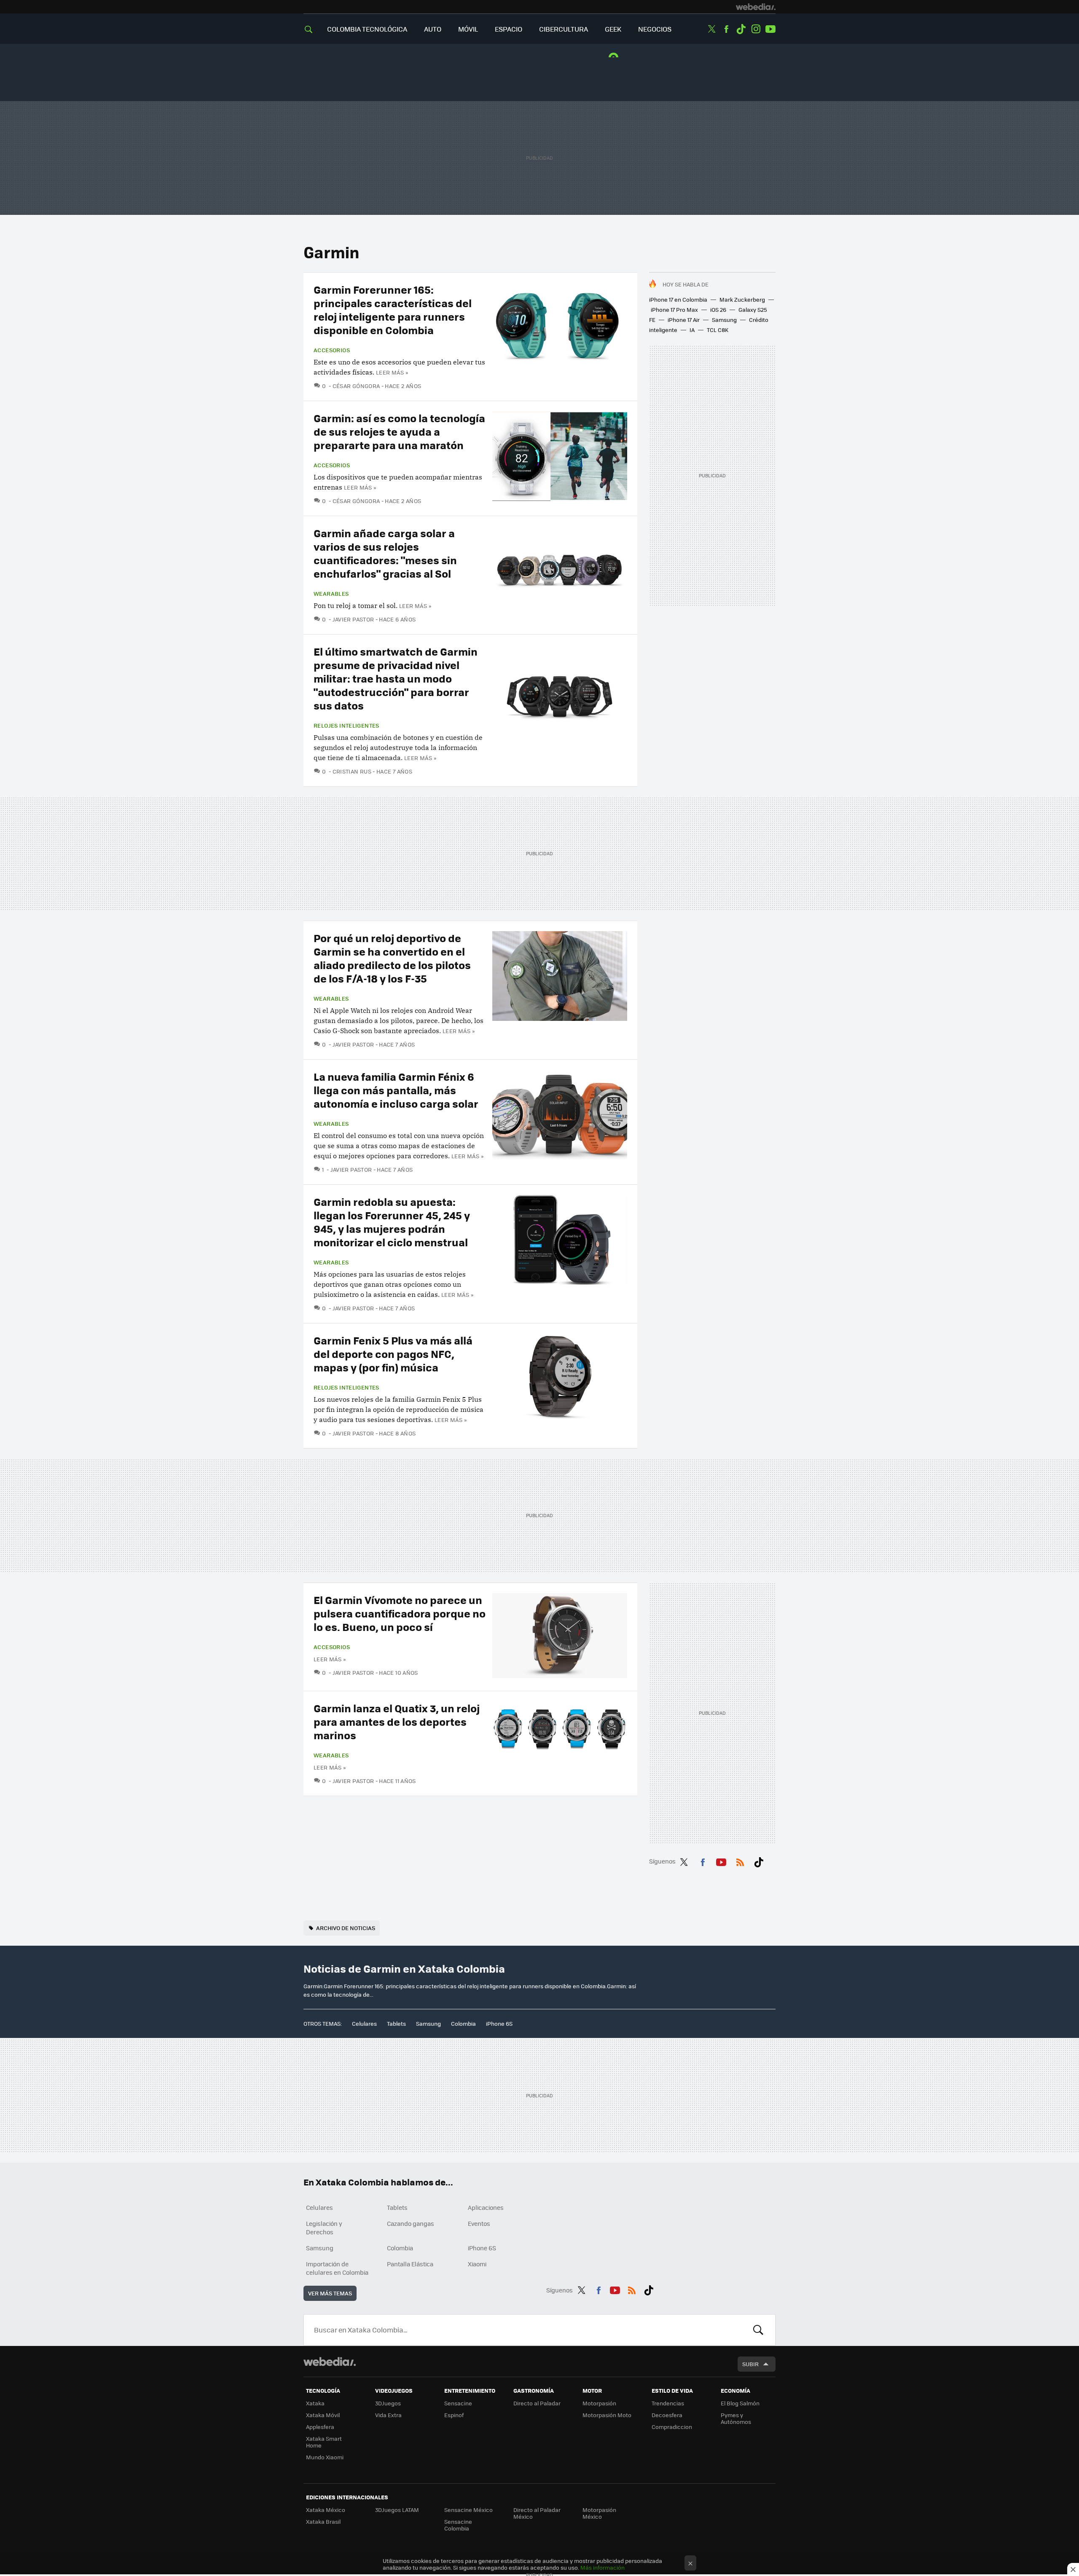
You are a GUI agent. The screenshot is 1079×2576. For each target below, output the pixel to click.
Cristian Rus (352, 771)
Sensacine (458, 2403)
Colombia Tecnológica (367, 29)
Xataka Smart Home (324, 2442)
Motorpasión (599, 2403)
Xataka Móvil (323, 2415)
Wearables (331, 594)
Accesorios (332, 350)
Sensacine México (468, 2510)
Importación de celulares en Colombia (337, 2268)
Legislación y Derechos (324, 2228)
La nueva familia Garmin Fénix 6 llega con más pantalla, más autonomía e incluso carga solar (396, 1090)
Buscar (758, 2330)
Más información (603, 2567)
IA (692, 330)
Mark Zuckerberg (742, 299)
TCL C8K (718, 330)
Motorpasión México (599, 2513)
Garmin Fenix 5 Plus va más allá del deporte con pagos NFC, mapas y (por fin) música (393, 1354)
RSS (740, 1861)
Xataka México (326, 2510)
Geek (613, 29)
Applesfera (320, 2427)
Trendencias (668, 2403)
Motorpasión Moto (607, 2415)
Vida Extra (388, 2415)
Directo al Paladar (537, 2403)
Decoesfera (667, 2415)
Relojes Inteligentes (346, 726)
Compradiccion (672, 2427)
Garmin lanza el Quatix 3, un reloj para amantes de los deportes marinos (397, 1721)
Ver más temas (330, 2293)
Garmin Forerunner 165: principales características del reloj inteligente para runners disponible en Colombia (393, 309)
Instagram (756, 29)
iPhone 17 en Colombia (678, 299)
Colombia (463, 2023)
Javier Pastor (353, 619)
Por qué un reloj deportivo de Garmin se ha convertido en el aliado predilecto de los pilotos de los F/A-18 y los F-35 (392, 958)
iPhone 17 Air (684, 320)
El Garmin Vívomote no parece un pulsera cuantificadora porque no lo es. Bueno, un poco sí (400, 1613)
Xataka (315, 2403)
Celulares (364, 2023)
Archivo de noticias (346, 1928)
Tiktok (741, 29)
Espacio (509, 29)
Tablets (396, 2023)
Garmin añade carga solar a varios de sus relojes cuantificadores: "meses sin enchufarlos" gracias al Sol (385, 553)
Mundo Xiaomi (325, 2457)
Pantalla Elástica (410, 2264)
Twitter (711, 29)
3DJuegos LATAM (397, 2510)
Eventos (479, 2223)
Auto (433, 29)
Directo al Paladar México (537, 2513)
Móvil (468, 29)
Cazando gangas (411, 2223)
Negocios (655, 29)
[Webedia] (756, 7)
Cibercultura (564, 29)
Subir (750, 2364)
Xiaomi (477, 2264)
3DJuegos (388, 2403)
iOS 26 (718, 309)
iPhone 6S (499, 2023)
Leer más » (392, 372)
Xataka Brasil (323, 2521)
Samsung (724, 320)
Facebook (726, 29)
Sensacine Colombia (458, 2525)
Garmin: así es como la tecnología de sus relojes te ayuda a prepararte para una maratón (399, 431)
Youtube (770, 29)
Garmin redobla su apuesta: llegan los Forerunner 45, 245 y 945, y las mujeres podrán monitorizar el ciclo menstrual (392, 1222)
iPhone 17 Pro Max (674, 309)
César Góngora (356, 386)
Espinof (454, 2415)
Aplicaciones (486, 2207)
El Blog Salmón (740, 2403)
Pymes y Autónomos (736, 2418)
